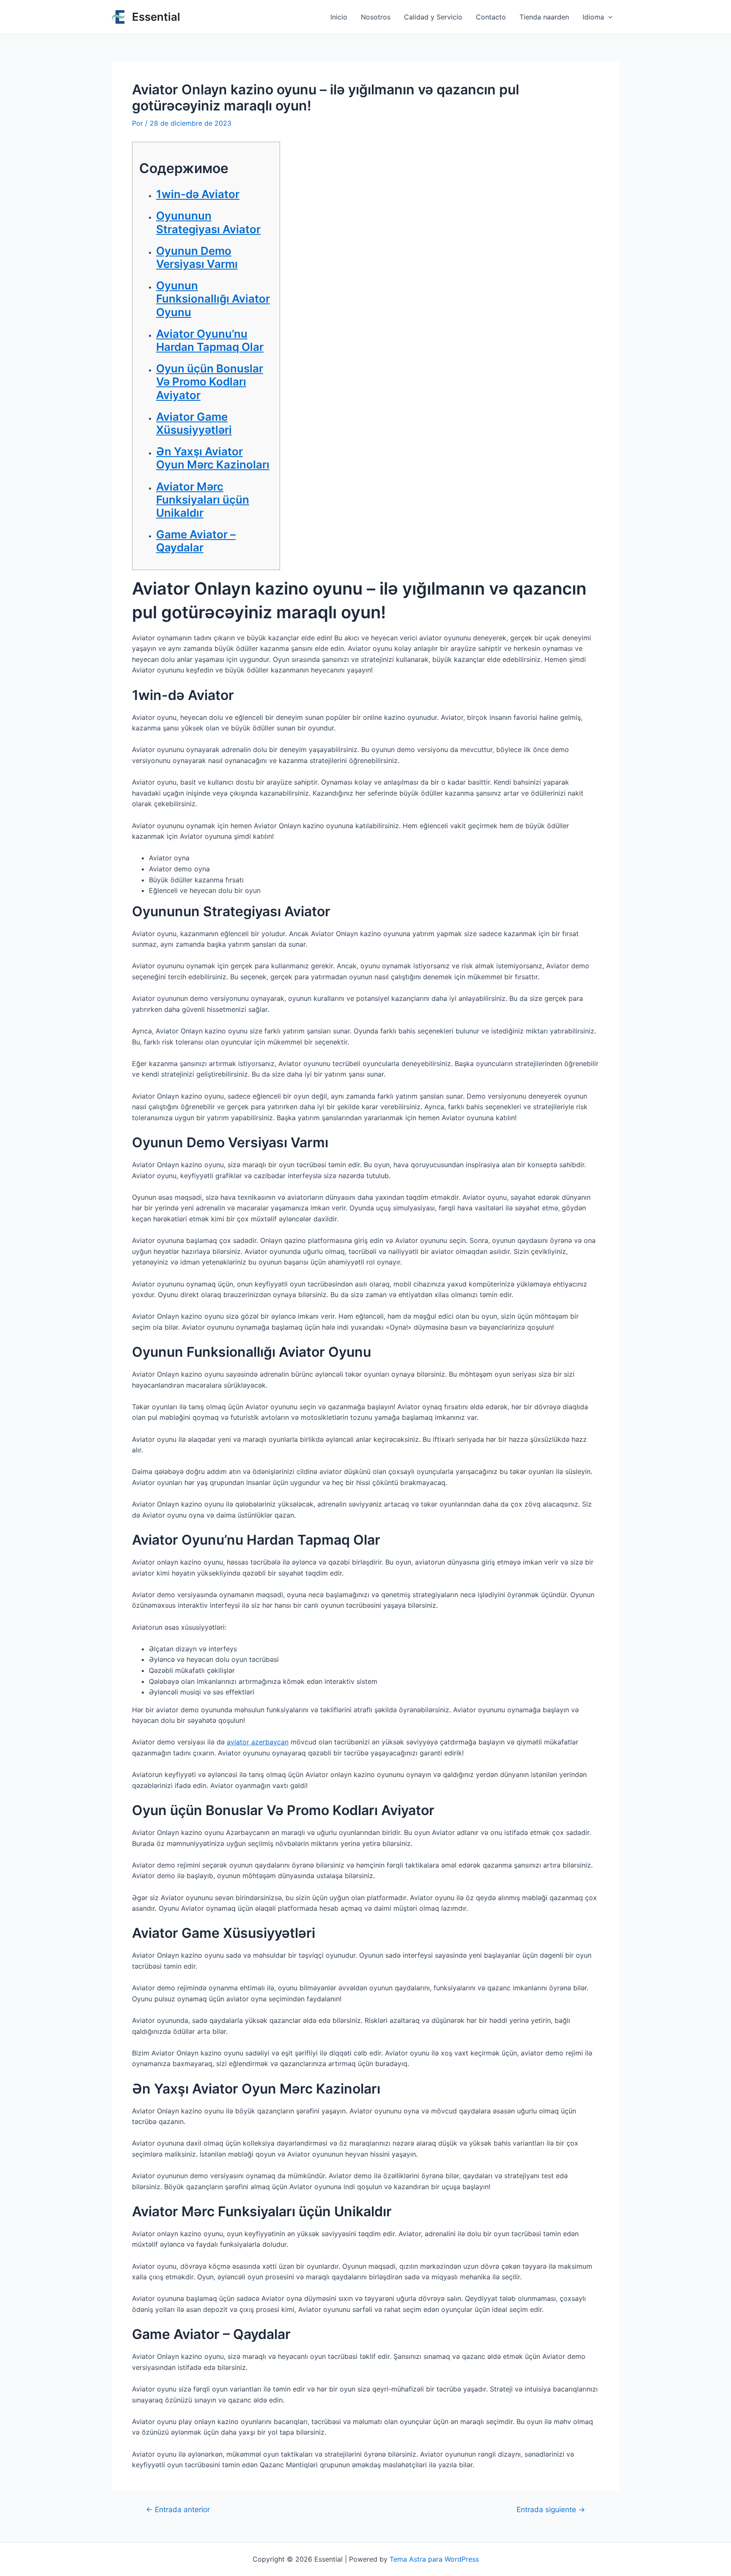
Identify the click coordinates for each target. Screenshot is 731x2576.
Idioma (593, 17)
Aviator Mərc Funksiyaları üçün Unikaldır (203, 500)
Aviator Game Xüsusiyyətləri (194, 423)
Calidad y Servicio (433, 17)
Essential (156, 17)
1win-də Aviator (198, 194)
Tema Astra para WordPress (434, 2559)
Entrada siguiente (551, 2509)
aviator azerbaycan (258, 1742)
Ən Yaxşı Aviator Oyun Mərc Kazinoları (213, 458)
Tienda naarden (544, 17)
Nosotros (376, 17)
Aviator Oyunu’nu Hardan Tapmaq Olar (210, 340)
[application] (608, 17)
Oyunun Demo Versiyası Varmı (197, 257)
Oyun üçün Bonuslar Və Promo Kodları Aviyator (210, 382)
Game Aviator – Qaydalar (196, 541)
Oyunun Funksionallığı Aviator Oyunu (213, 299)
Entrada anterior (178, 2509)
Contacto (491, 17)
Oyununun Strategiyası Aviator (208, 222)
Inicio (339, 17)
